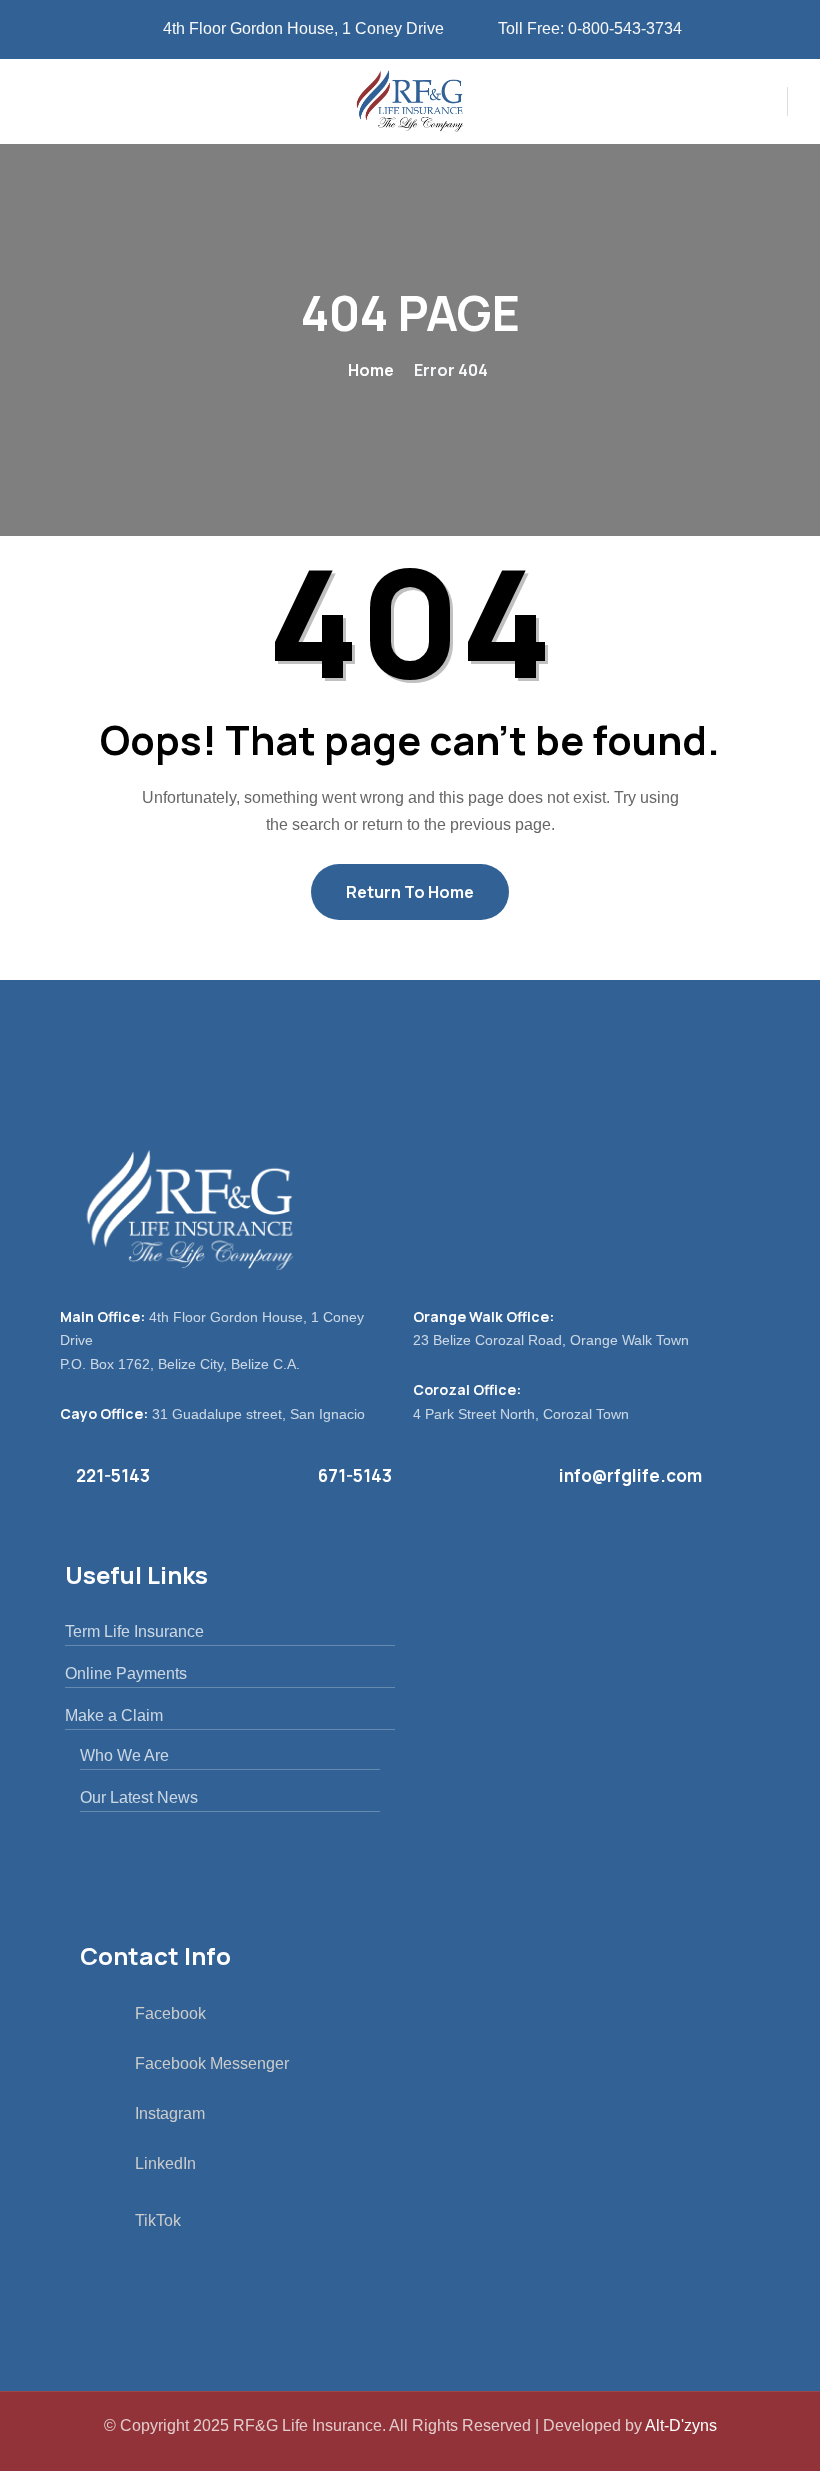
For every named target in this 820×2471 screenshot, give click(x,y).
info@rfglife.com (630, 1475)
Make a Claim (114, 1715)
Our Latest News (139, 1797)
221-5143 (113, 1475)
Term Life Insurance (134, 1631)
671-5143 (355, 1475)
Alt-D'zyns (681, 2425)
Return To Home (410, 892)
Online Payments (126, 1673)
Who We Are (124, 1755)
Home (371, 370)
